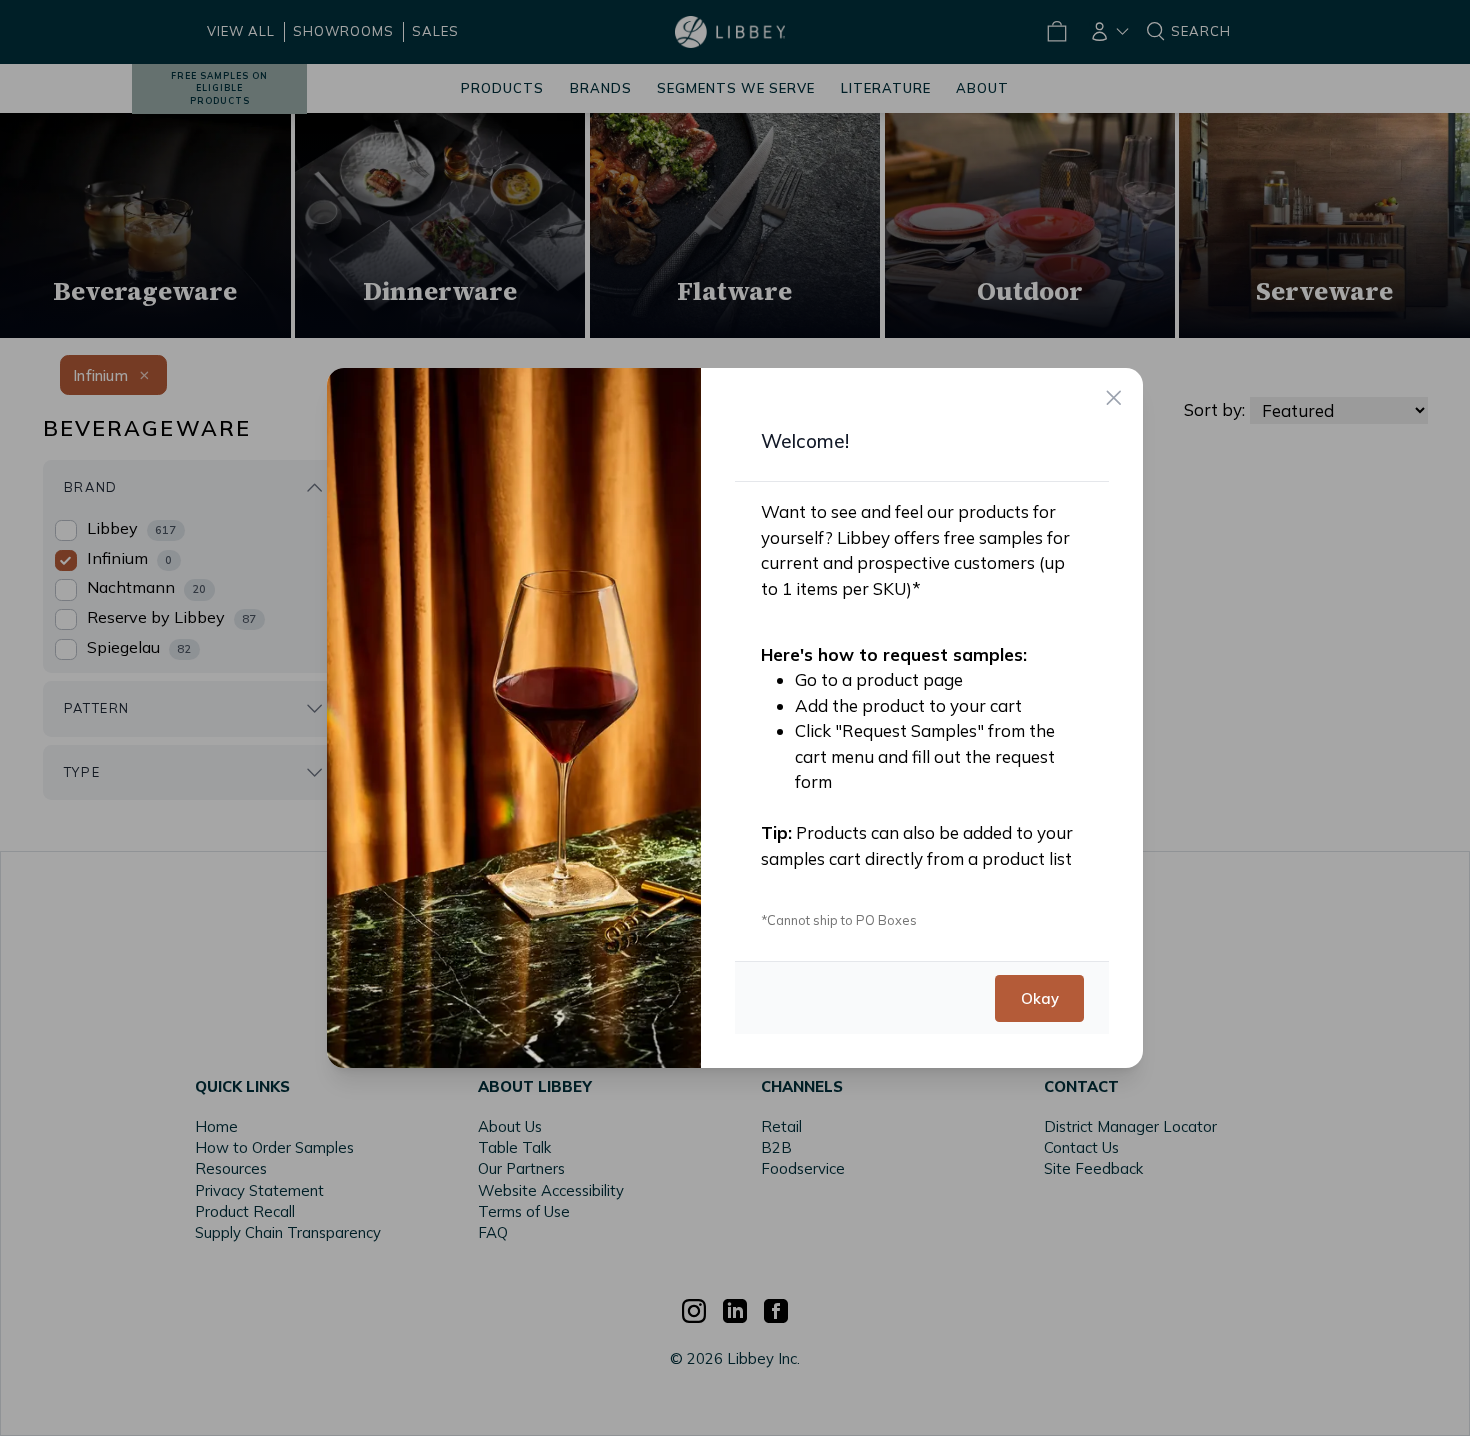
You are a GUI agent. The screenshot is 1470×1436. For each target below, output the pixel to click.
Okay (1039, 997)
